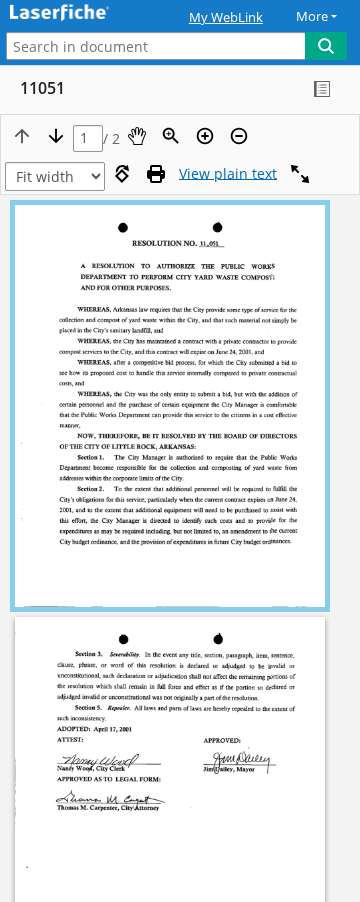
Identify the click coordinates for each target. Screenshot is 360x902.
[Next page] (56, 136)
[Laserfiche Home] (85, 13)
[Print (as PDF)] (156, 174)
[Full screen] (300, 174)
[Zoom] (171, 136)
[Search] (326, 46)
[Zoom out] (239, 136)
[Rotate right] (122, 174)
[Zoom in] (205, 136)
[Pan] (137, 136)
